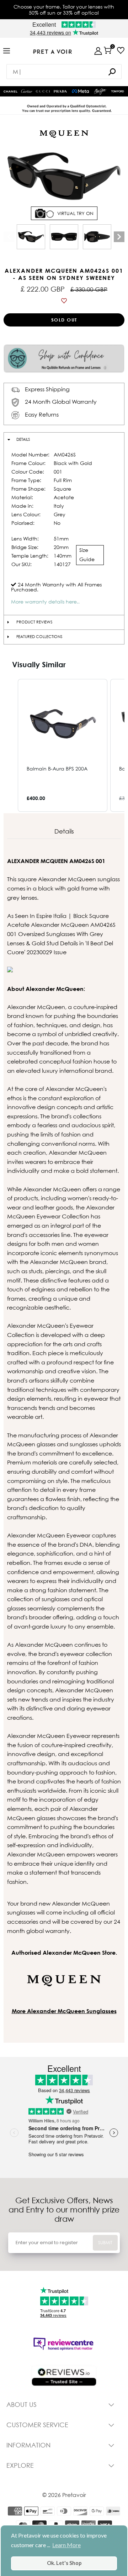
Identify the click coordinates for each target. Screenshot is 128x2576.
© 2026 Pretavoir (64, 2495)
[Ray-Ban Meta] (80, 92)
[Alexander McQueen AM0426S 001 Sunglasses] (31, 237)
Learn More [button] (66, 2545)
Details (23, 439)
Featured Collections (39, 637)
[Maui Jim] (100, 92)
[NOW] (112, 72)
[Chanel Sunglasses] (10, 92)
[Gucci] (43, 91)
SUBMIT (105, 2243)
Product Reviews (34, 622)
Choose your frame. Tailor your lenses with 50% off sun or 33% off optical (64, 10)
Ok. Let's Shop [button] (64, 2563)
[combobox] (64, 72)
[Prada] (60, 91)
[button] (11, 745)
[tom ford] (118, 91)
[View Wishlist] (121, 50)
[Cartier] (27, 90)
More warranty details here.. (45, 602)
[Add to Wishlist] (64, 301)
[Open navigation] (7, 51)
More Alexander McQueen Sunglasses (64, 2011)
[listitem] (63, 745)
